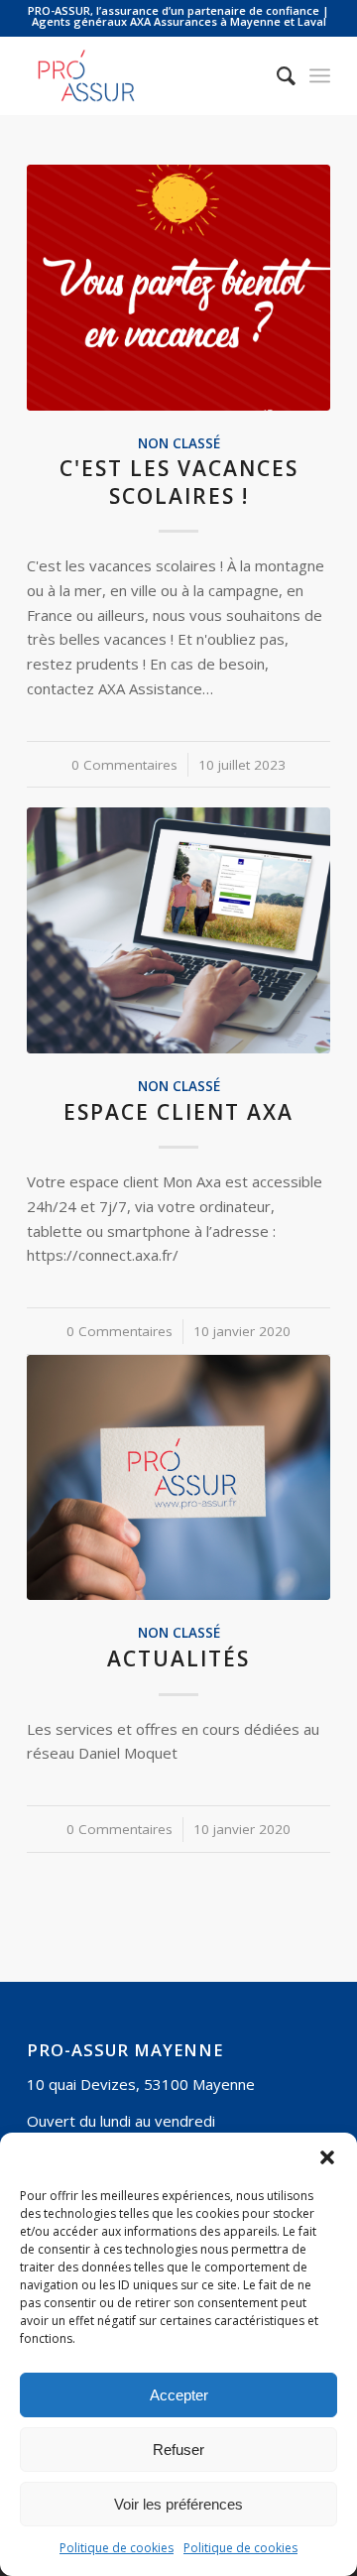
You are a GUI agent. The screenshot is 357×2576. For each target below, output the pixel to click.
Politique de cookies (117, 2548)
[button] (327, 2157)
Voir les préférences (178, 2504)
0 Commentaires (124, 765)
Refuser (178, 2450)
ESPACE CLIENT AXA (178, 1112)
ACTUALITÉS (178, 1658)
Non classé (179, 443)
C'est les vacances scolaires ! (179, 482)
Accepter (179, 2395)
